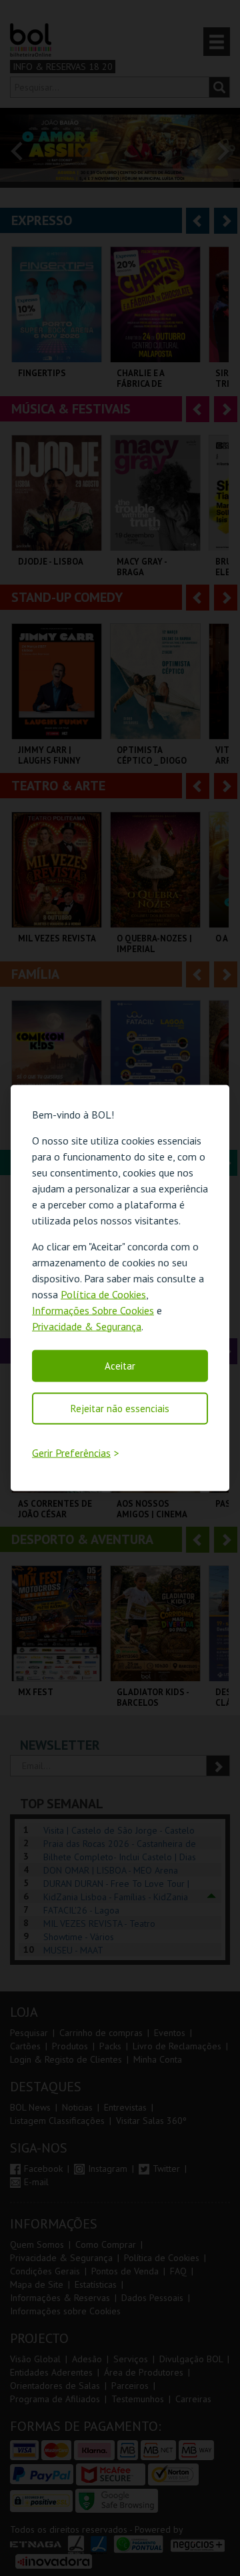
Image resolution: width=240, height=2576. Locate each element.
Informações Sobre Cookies (93, 1310)
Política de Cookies (103, 1294)
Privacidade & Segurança (87, 1326)
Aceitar (120, 1365)
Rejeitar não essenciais (120, 1408)
